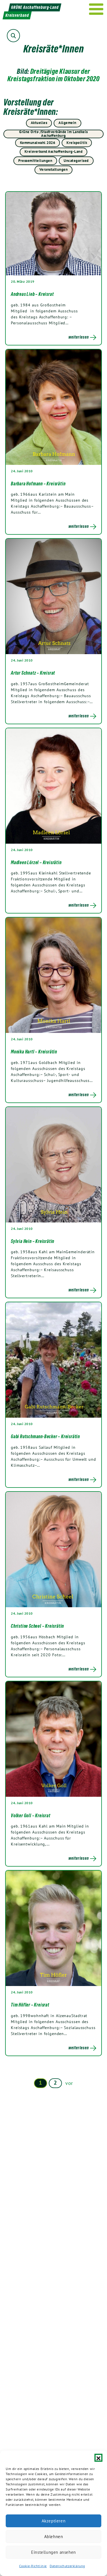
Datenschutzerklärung (67, 2566)
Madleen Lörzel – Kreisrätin (36, 862)
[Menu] (96, 9)
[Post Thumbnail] (53, 233)
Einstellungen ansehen (53, 2552)
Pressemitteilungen (35, 161)
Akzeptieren (54, 2521)
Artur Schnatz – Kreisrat (33, 673)
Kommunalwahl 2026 (38, 143)
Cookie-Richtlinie (33, 2566)
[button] (98, 2458)
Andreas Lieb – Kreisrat (32, 294)
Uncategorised (76, 161)
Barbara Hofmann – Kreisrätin (38, 484)
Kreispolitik (77, 143)
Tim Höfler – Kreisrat (30, 2005)
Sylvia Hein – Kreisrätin (33, 1241)
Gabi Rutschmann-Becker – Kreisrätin (45, 1436)
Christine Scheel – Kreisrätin (37, 1626)
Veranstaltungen (54, 169)
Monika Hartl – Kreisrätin (34, 1052)
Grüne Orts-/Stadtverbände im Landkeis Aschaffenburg (53, 134)
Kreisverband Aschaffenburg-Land (54, 151)
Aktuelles (39, 123)
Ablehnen (54, 2537)
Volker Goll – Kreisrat (31, 1816)
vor (69, 2083)
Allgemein (67, 123)
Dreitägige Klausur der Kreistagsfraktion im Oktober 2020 (54, 75)
